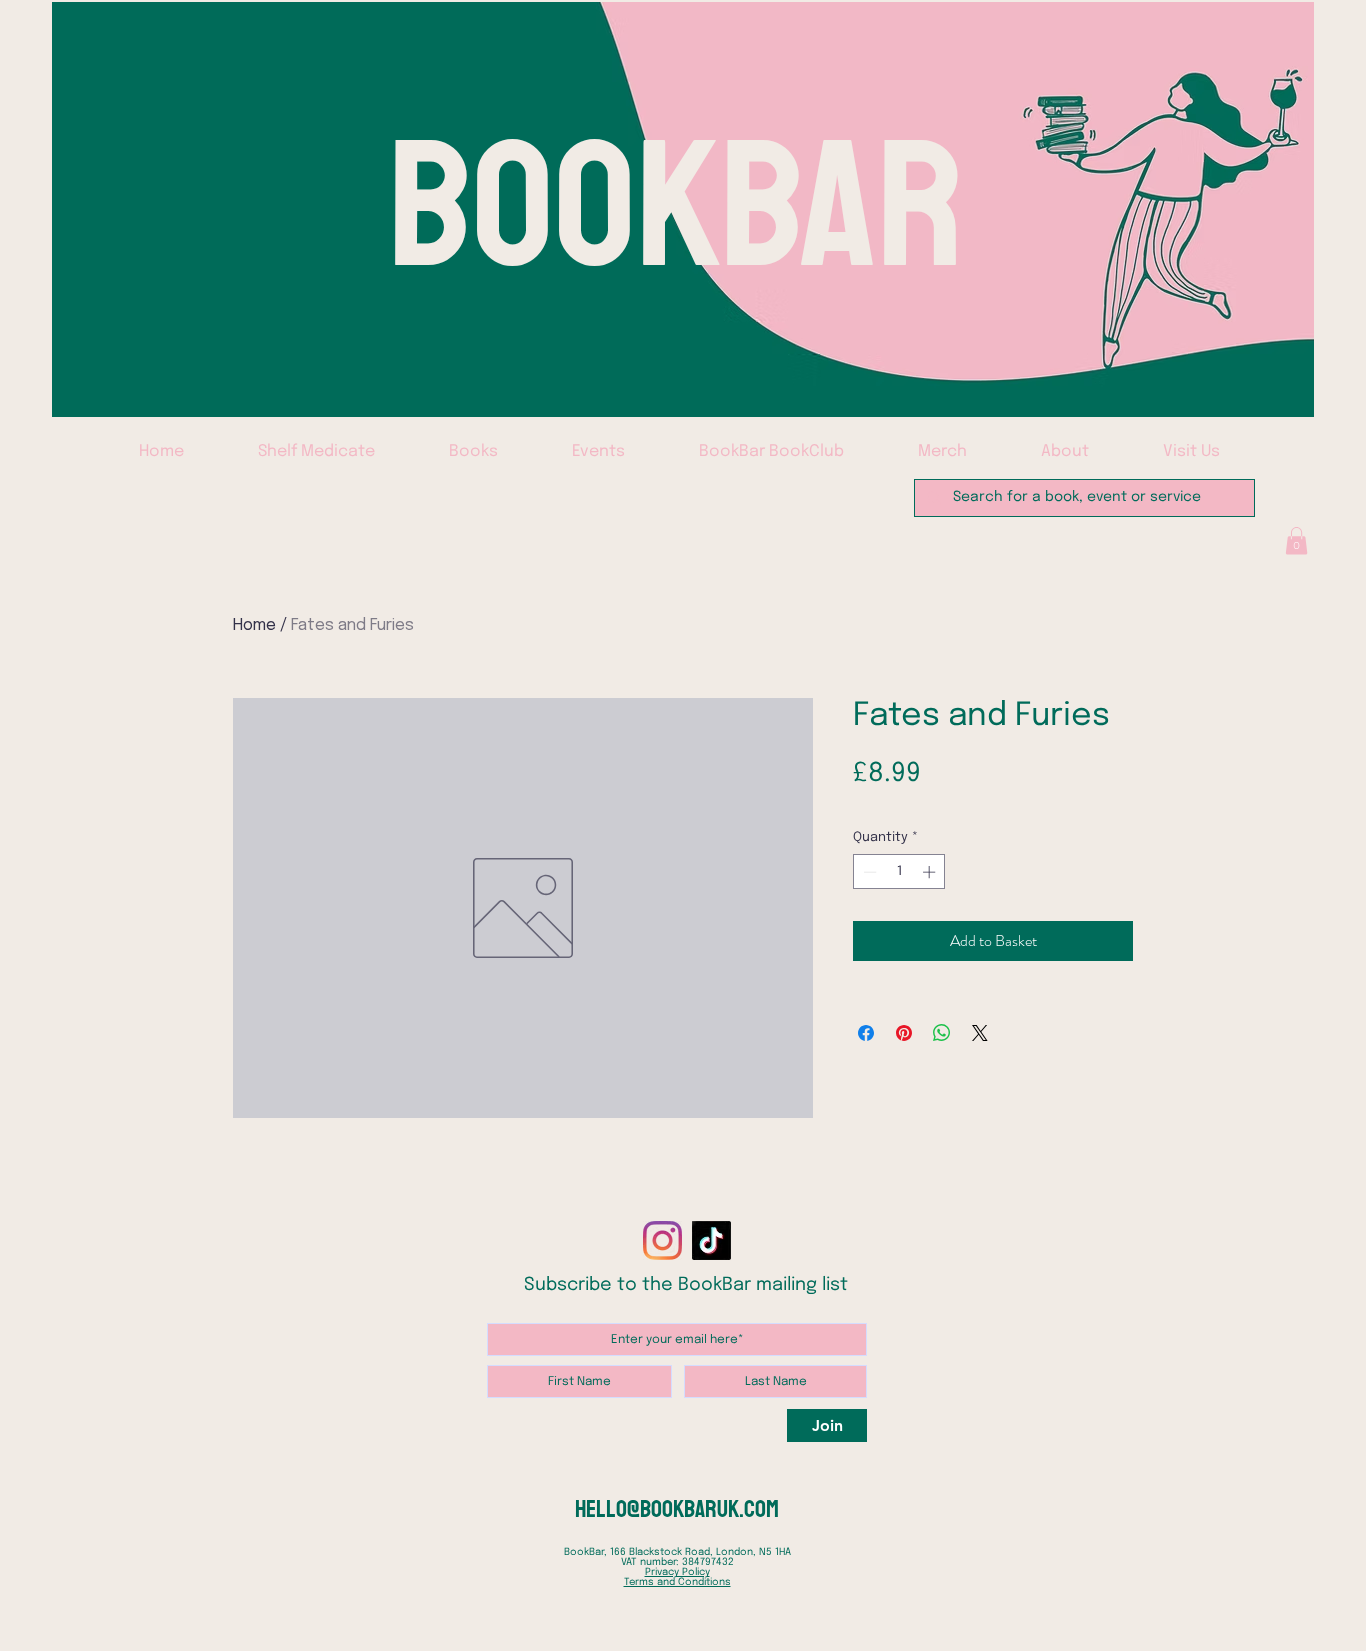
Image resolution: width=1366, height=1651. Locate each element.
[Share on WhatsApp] (942, 1033)
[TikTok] (711, 1240)
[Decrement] (868, 872)
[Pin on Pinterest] (904, 1033)
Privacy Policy (677, 1572)
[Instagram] (662, 1240)
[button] (1296, 540)
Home (254, 625)
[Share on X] (980, 1033)
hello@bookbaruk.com (677, 1509)
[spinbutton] (899, 872)
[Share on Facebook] (866, 1033)
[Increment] (931, 872)
